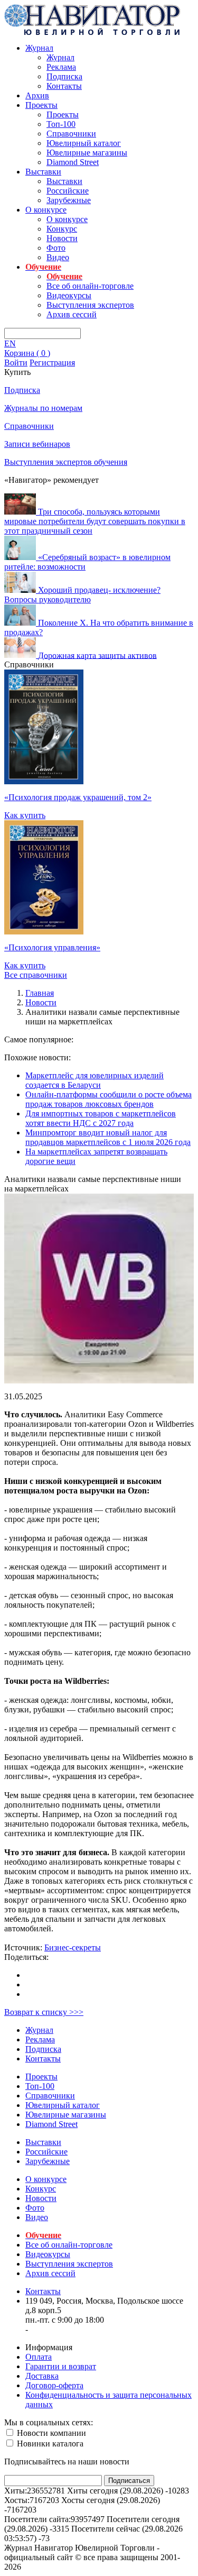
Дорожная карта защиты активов (97, 655)
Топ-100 (61, 124)
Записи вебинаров (37, 444)
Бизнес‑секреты (73, 1947)
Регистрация (52, 363)
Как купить (25, 815)
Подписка (64, 76)
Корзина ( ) (27, 353)
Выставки (43, 172)
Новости (62, 238)
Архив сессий (72, 314)
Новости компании (50, 2433)
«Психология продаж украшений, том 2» (78, 797)
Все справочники (36, 975)
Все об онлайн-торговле (90, 286)
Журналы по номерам (43, 408)
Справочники (71, 134)
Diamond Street (73, 162)
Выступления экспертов (90, 305)
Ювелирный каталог (84, 143)
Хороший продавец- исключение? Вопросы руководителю (82, 595)
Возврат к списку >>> (44, 2012)
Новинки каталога (49, 2444)
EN (10, 343)
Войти (16, 363)
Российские (68, 191)
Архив (37, 95)
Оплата (39, 2357)
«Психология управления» (52, 947)
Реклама (61, 67)
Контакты (64, 86)
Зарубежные (69, 200)
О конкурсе (46, 210)
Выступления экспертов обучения (66, 462)
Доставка (42, 2376)
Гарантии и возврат (61, 2366)
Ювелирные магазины (87, 153)
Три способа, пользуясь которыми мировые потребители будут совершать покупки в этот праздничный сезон (95, 521)
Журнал (39, 48)
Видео (58, 257)
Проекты (41, 105)
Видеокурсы (69, 295)
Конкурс (62, 229)
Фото (56, 248)
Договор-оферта (54, 2385)
